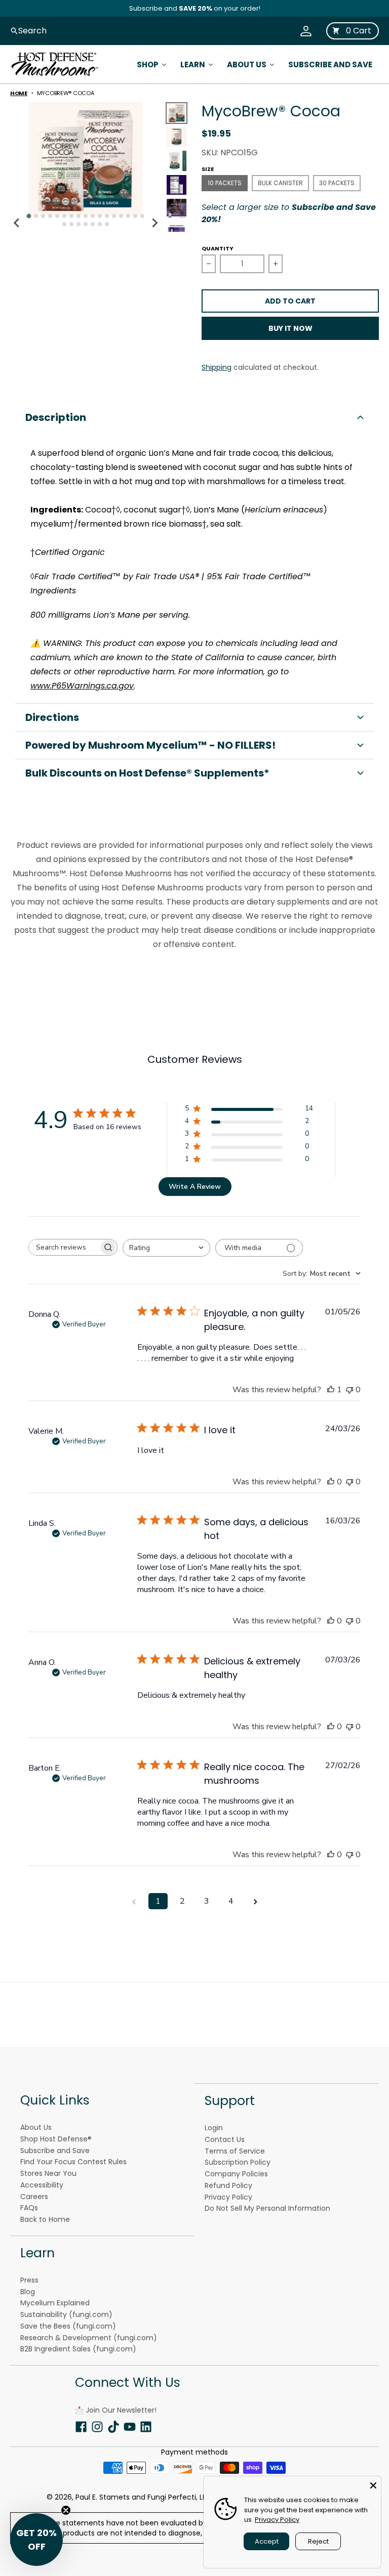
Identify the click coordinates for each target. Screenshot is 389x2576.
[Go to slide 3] (43, 216)
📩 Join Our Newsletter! (116, 2410)
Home (19, 93)
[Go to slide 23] (100, 224)
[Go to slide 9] (86, 216)
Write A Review (195, 1187)
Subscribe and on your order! (195, 8)
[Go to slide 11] (100, 216)
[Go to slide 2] (36, 216)
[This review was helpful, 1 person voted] (331, 1390)
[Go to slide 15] (128, 216)
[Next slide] (154, 223)
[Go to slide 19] (71, 224)
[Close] (373, 2484)
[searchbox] (64, 1247)
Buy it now (290, 328)
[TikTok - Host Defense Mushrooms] (113, 2426)
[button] (194, 417)
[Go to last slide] (17, 223)
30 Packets (337, 183)
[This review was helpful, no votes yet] (331, 1482)
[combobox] (166, 1248)
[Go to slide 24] (107, 224)
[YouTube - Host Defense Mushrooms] (130, 2426)
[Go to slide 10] (93, 216)
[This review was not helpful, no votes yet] (349, 1390)
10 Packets (225, 183)
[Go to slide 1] (29, 216)
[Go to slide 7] (71, 216)
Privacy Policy (277, 2520)
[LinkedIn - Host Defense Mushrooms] (146, 2426)
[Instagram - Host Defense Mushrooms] (97, 2426)
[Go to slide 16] (135, 216)
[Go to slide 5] (57, 216)
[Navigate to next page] (255, 1901)
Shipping (217, 367)
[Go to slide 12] (107, 216)
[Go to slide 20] (79, 224)
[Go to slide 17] (142, 216)
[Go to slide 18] (64, 224)
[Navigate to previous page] (134, 1901)
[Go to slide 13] (114, 216)
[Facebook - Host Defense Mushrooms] (81, 2426)
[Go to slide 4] (50, 216)
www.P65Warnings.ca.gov (82, 686)
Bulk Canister (280, 183)
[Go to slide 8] (79, 216)
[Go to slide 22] (93, 224)
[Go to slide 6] (64, 216)
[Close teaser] (66, 2510)
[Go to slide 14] (121, 216)
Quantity (218, 248)
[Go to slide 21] (86, 224)
